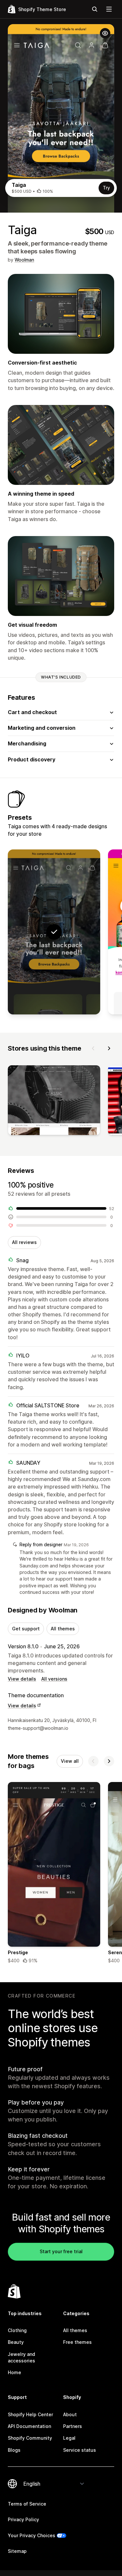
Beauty (16, 2342)
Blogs (14, 2450)
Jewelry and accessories (21, 2357)
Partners (73, 2426)
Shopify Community (30, 2438)
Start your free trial (61, 2251)
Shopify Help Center (30, 2414)
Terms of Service (27, 2504)
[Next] (109, 1048)
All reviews (24, 1242)
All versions (54, 1679)
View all (70, 1761)
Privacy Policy (23, 2519)
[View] (54, 1101)
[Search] (95, 9)
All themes (63, 1629)
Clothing (17, 2330)
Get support (26, 1629)
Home (14, 2372)
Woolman (24, 260)
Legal (69, 2438)
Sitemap (17, 2551)
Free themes (77, 2342)
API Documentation (29, 2426)
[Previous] (93, 1048)
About (70, 2414)
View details (22, 1679)
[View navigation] (109, 9)
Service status (80, 2450)
